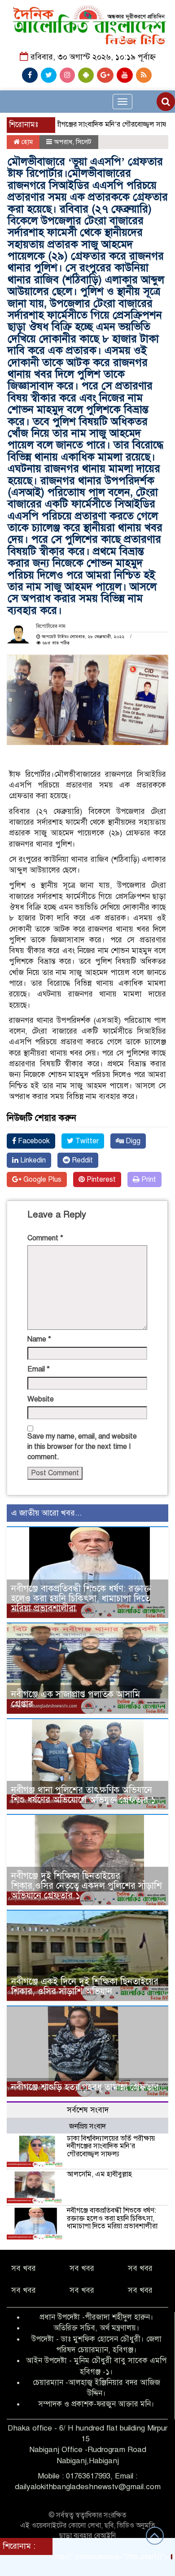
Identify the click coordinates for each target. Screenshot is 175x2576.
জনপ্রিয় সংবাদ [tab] (87, 2126)
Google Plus (42, 1179)
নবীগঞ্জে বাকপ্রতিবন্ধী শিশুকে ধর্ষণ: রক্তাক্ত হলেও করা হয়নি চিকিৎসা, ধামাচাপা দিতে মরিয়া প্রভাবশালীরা (81, 1599)
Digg (132, 1141)
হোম (26, 142)
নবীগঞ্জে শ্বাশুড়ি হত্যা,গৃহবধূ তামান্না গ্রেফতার (85, 2087)
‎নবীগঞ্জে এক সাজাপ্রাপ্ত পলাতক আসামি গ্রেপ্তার (76, 1699)
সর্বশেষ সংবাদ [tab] (88, 2110)
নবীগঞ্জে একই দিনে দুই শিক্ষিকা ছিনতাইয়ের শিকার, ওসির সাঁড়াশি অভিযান (85, 1986)
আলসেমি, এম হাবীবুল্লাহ (99, 2174)
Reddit (81, 1160)
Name (39, 1339)
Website (41, 1399)
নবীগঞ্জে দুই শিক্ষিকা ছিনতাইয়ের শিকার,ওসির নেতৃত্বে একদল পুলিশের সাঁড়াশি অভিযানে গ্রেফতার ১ (87, 1886)
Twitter (86, 1141)
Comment (45, 1238)
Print (148, 1179)
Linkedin (32, 1160)
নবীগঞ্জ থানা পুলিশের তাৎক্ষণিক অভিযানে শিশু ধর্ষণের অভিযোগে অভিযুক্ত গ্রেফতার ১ (83, 1795)
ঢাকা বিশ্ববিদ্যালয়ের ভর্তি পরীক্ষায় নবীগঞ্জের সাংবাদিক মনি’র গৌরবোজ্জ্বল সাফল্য (111, 2146)
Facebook (33, 1141)
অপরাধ (63, 142)
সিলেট (84, 142)
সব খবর (24, 2268)
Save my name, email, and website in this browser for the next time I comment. (82, 1447)
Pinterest (100, 1179)
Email (39, 1369)
